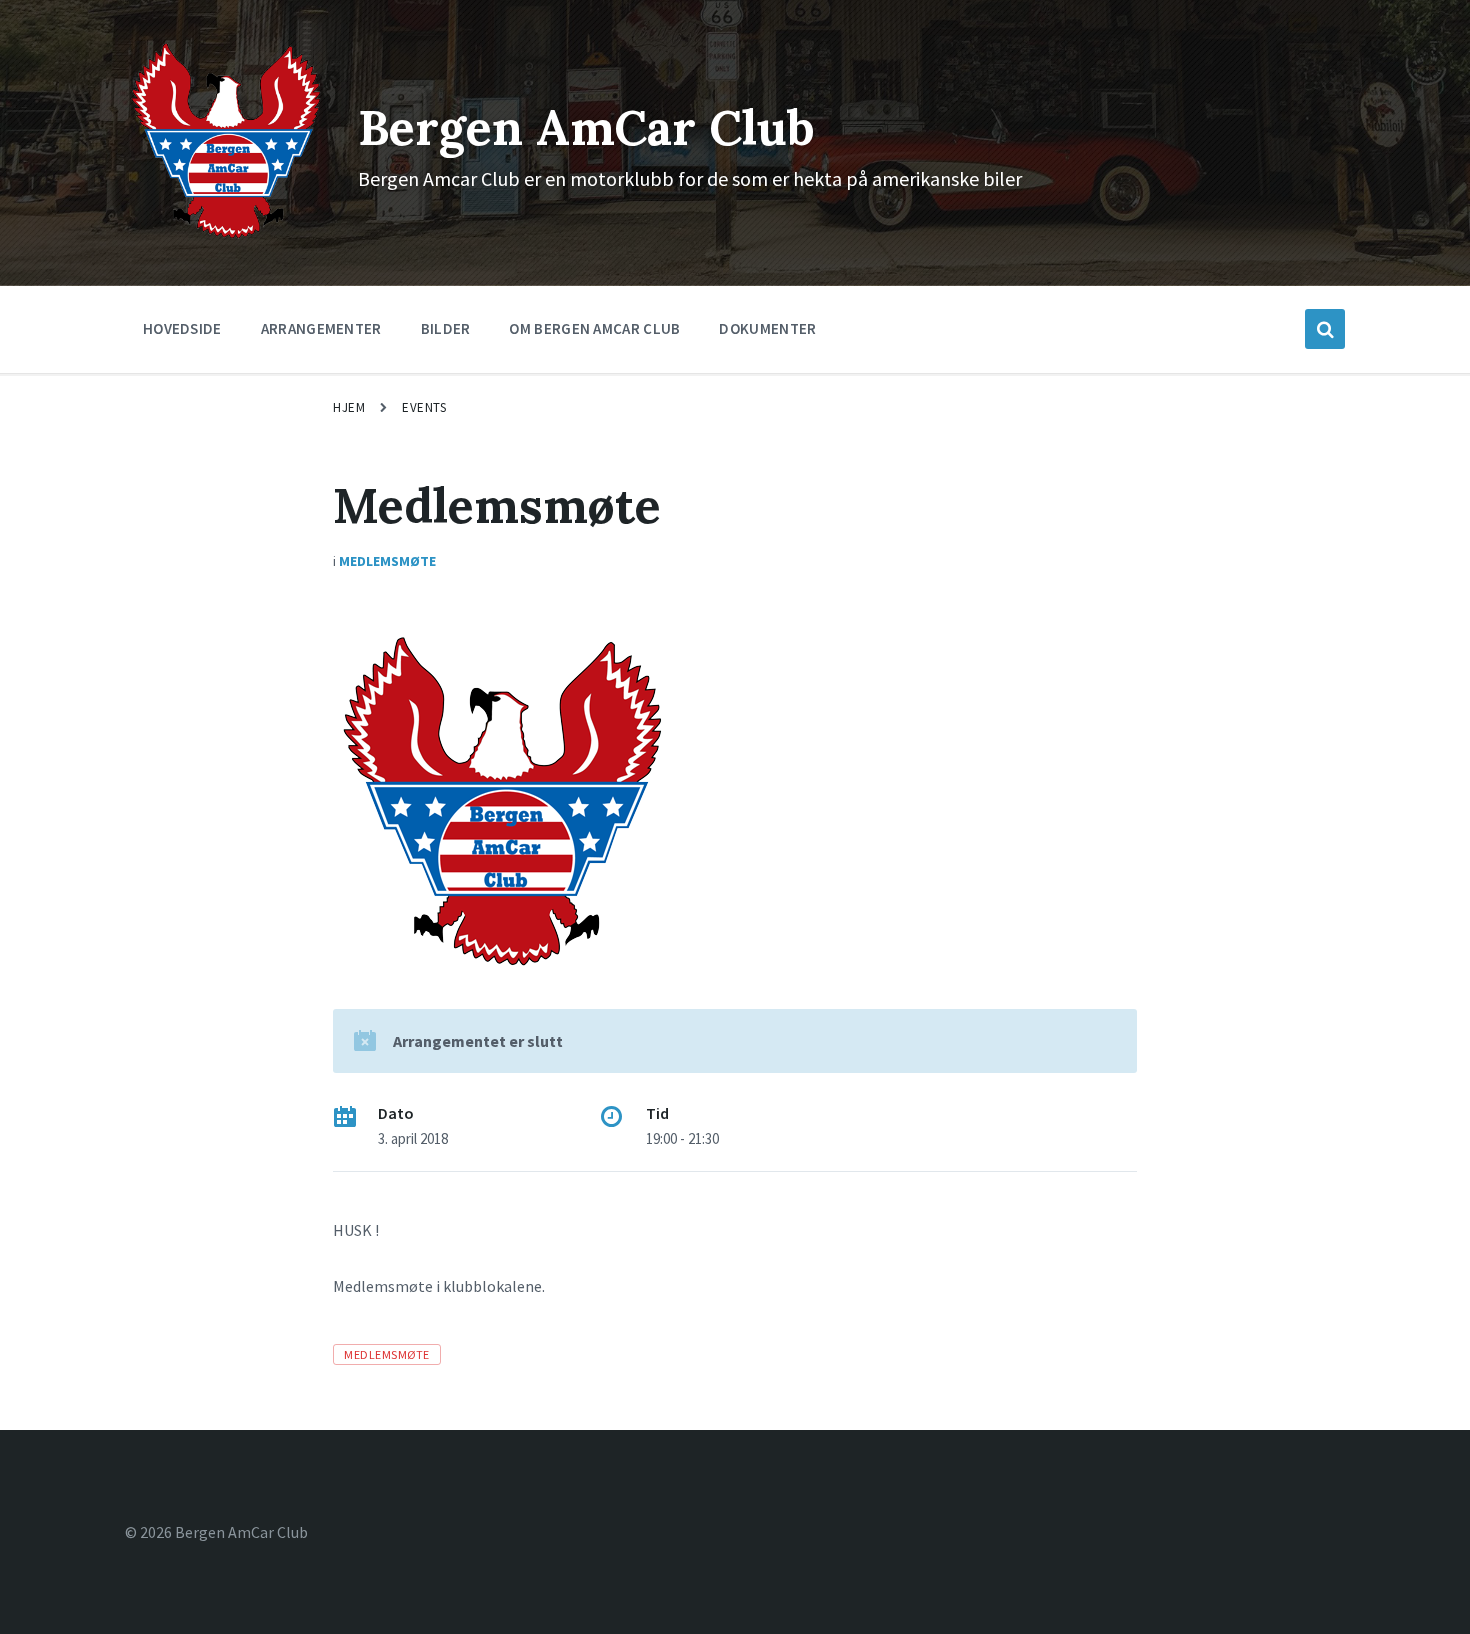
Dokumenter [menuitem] (767, 328)
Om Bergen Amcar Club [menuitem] (594, 328)
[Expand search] (1325, 329)
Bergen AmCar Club (586, 127)
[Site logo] (226, 237)
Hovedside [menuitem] (182, 328)
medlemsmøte (386, 1354)
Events (424, 407)
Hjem (349, 407)
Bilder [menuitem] (446, 328)
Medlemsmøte (387, 561)
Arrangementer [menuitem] (321, 328)
